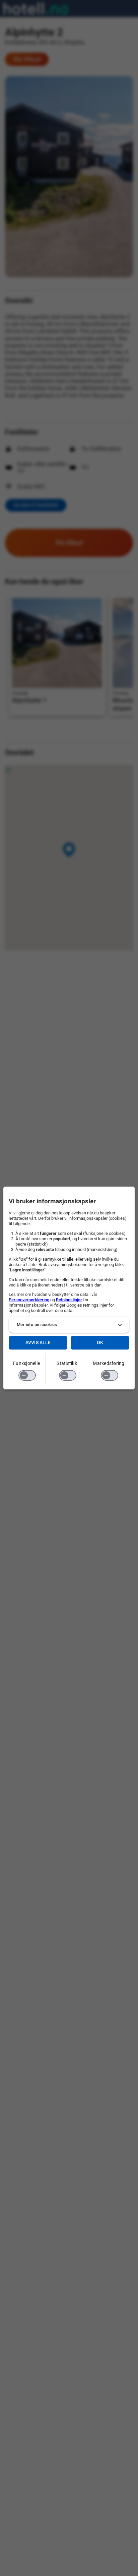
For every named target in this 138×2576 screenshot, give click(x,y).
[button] (69, 1325)
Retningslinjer (69, 1300)
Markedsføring (109, 1363)
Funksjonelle (26, 1363)
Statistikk (67, 1363)
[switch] (27, 1375)
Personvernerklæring (29, 1300)
